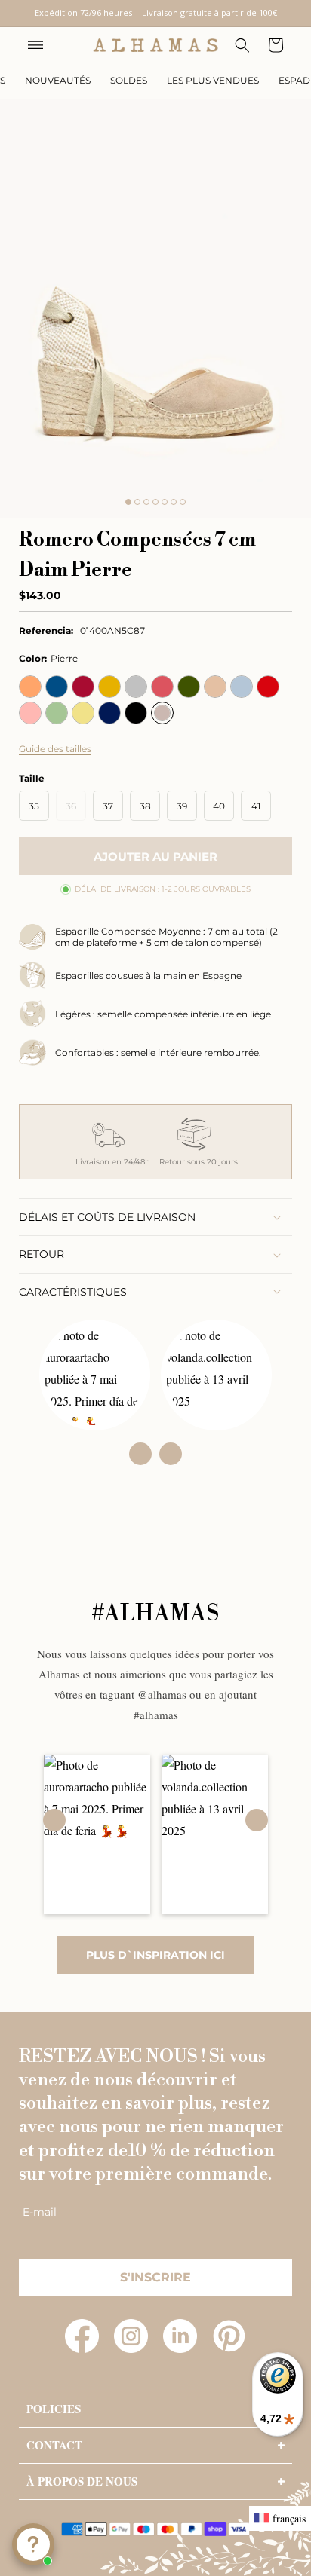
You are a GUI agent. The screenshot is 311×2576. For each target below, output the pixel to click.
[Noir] (136, 713)
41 (256, 806)
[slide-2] (137, 502)
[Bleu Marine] (109, 713)
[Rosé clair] (30, 713)
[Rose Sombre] (162, 687)
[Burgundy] (83, 687)
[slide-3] (146, 502)
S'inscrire (155, 2277)
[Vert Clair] (57, 713)
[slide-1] (128, 502)
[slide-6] (174, 502)
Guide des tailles (55, 749)
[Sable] (215, 687)
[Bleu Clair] (242, 687)
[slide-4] (155, 502)
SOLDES (129, 80)
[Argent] (136, 687)
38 (145, 806)
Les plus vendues (213, 80)
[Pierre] (162, 713)
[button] (35, 45)
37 (108, 806)
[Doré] (109, 687)
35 (34, 806)
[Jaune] (83, 713)
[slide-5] (165, 502)
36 (76, 810)
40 (219, 806)
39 (182, 806)
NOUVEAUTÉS (58, 80)
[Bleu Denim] (57, 687)
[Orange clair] (30, 687)
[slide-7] (183, 502)
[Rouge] (268, 687)
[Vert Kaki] (189, 687)
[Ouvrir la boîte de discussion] (33, 2544)
